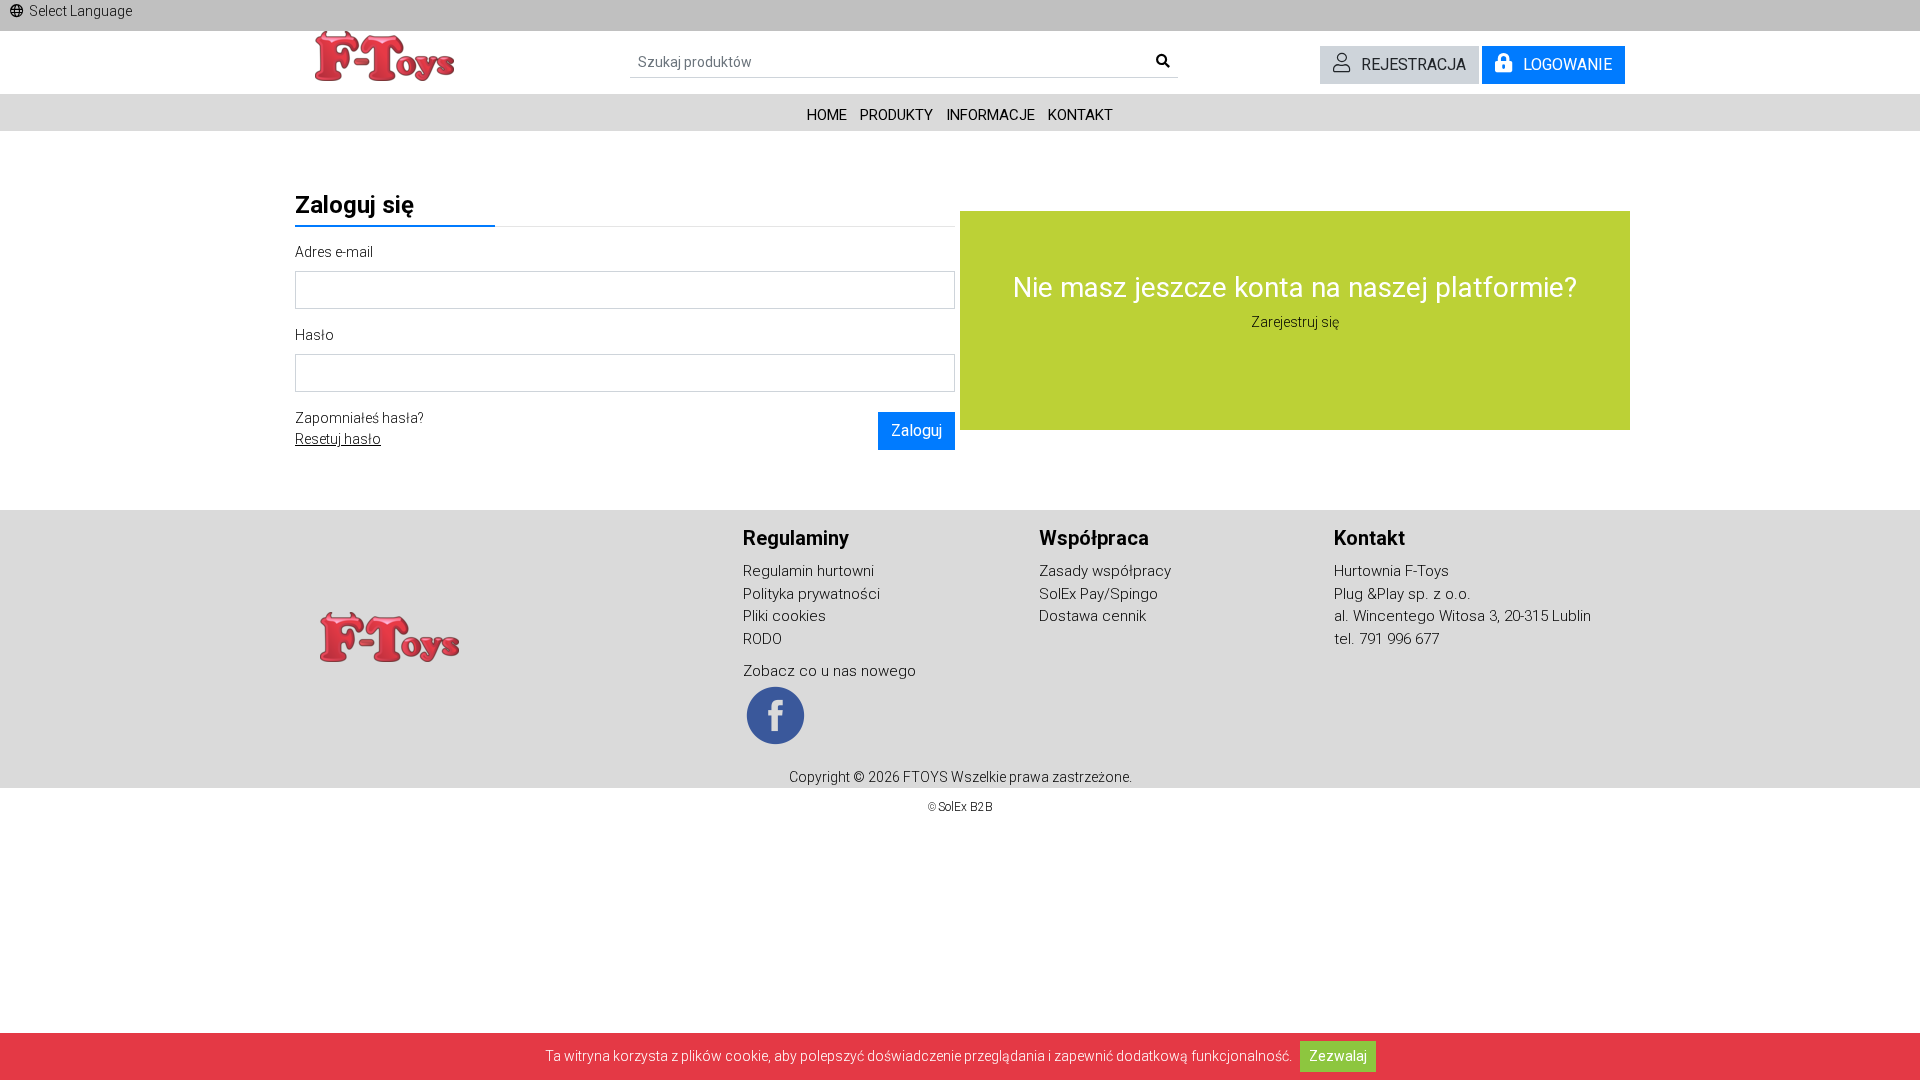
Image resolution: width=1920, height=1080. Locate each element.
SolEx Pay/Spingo (1098, 594)
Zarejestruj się (1295, 322)
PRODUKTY (896, 115)
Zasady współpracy (1105, 571)
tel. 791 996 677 (1386, 639)
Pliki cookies (784, 616)
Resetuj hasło (338, 439)
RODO (762, 639)
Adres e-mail (334, 252)
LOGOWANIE (1567, 64)
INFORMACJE (990, 115)
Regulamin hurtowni (808, 571)
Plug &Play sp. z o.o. (1402, 594)
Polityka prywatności (811, 594)
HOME (827, 115)
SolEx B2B (965, 807)
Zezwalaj (1338, 1056)
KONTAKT (1080, 115)
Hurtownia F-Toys (1391, 571)
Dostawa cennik (1092, 616)
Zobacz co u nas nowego (829, 671)
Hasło (314, 335)
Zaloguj (916, 430)
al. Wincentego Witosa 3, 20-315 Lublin (1462, 616)
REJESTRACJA (1413, 64)
